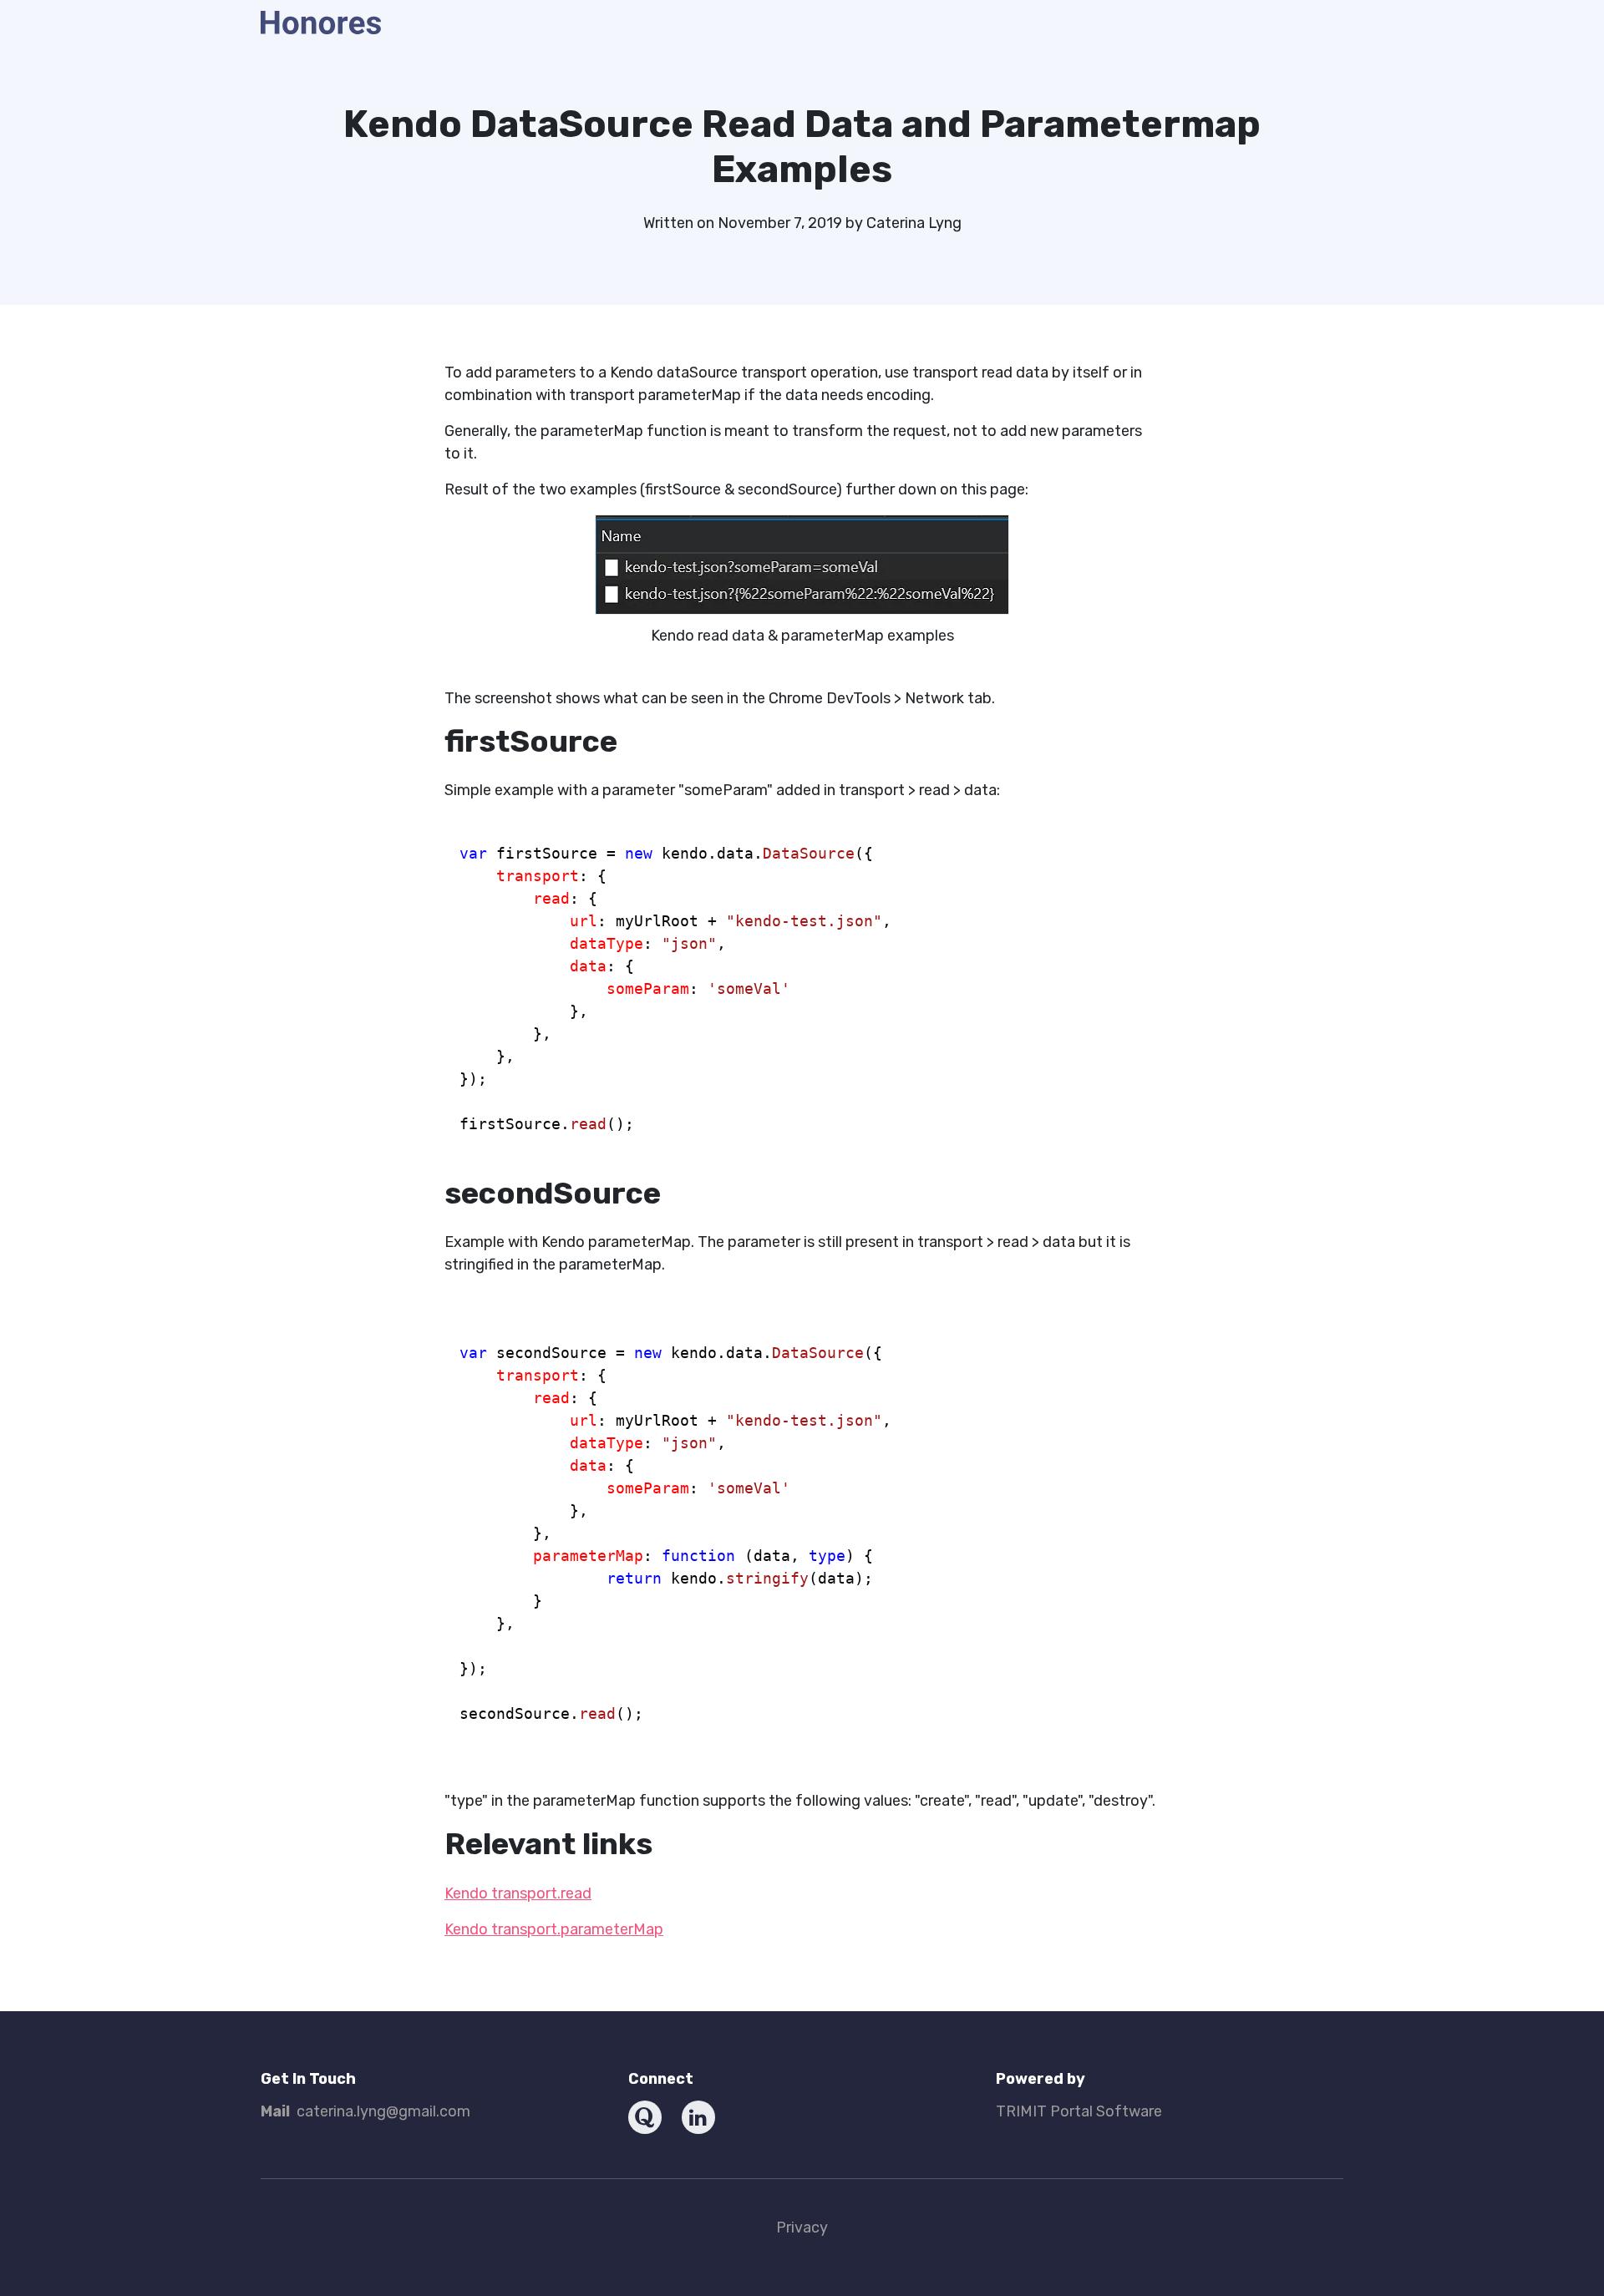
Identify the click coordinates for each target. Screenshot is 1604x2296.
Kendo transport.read (518, 1893)
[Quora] (645, 2117)
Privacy (802, 2228)
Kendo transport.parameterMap (554, 1929)
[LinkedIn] (698, 2117)
